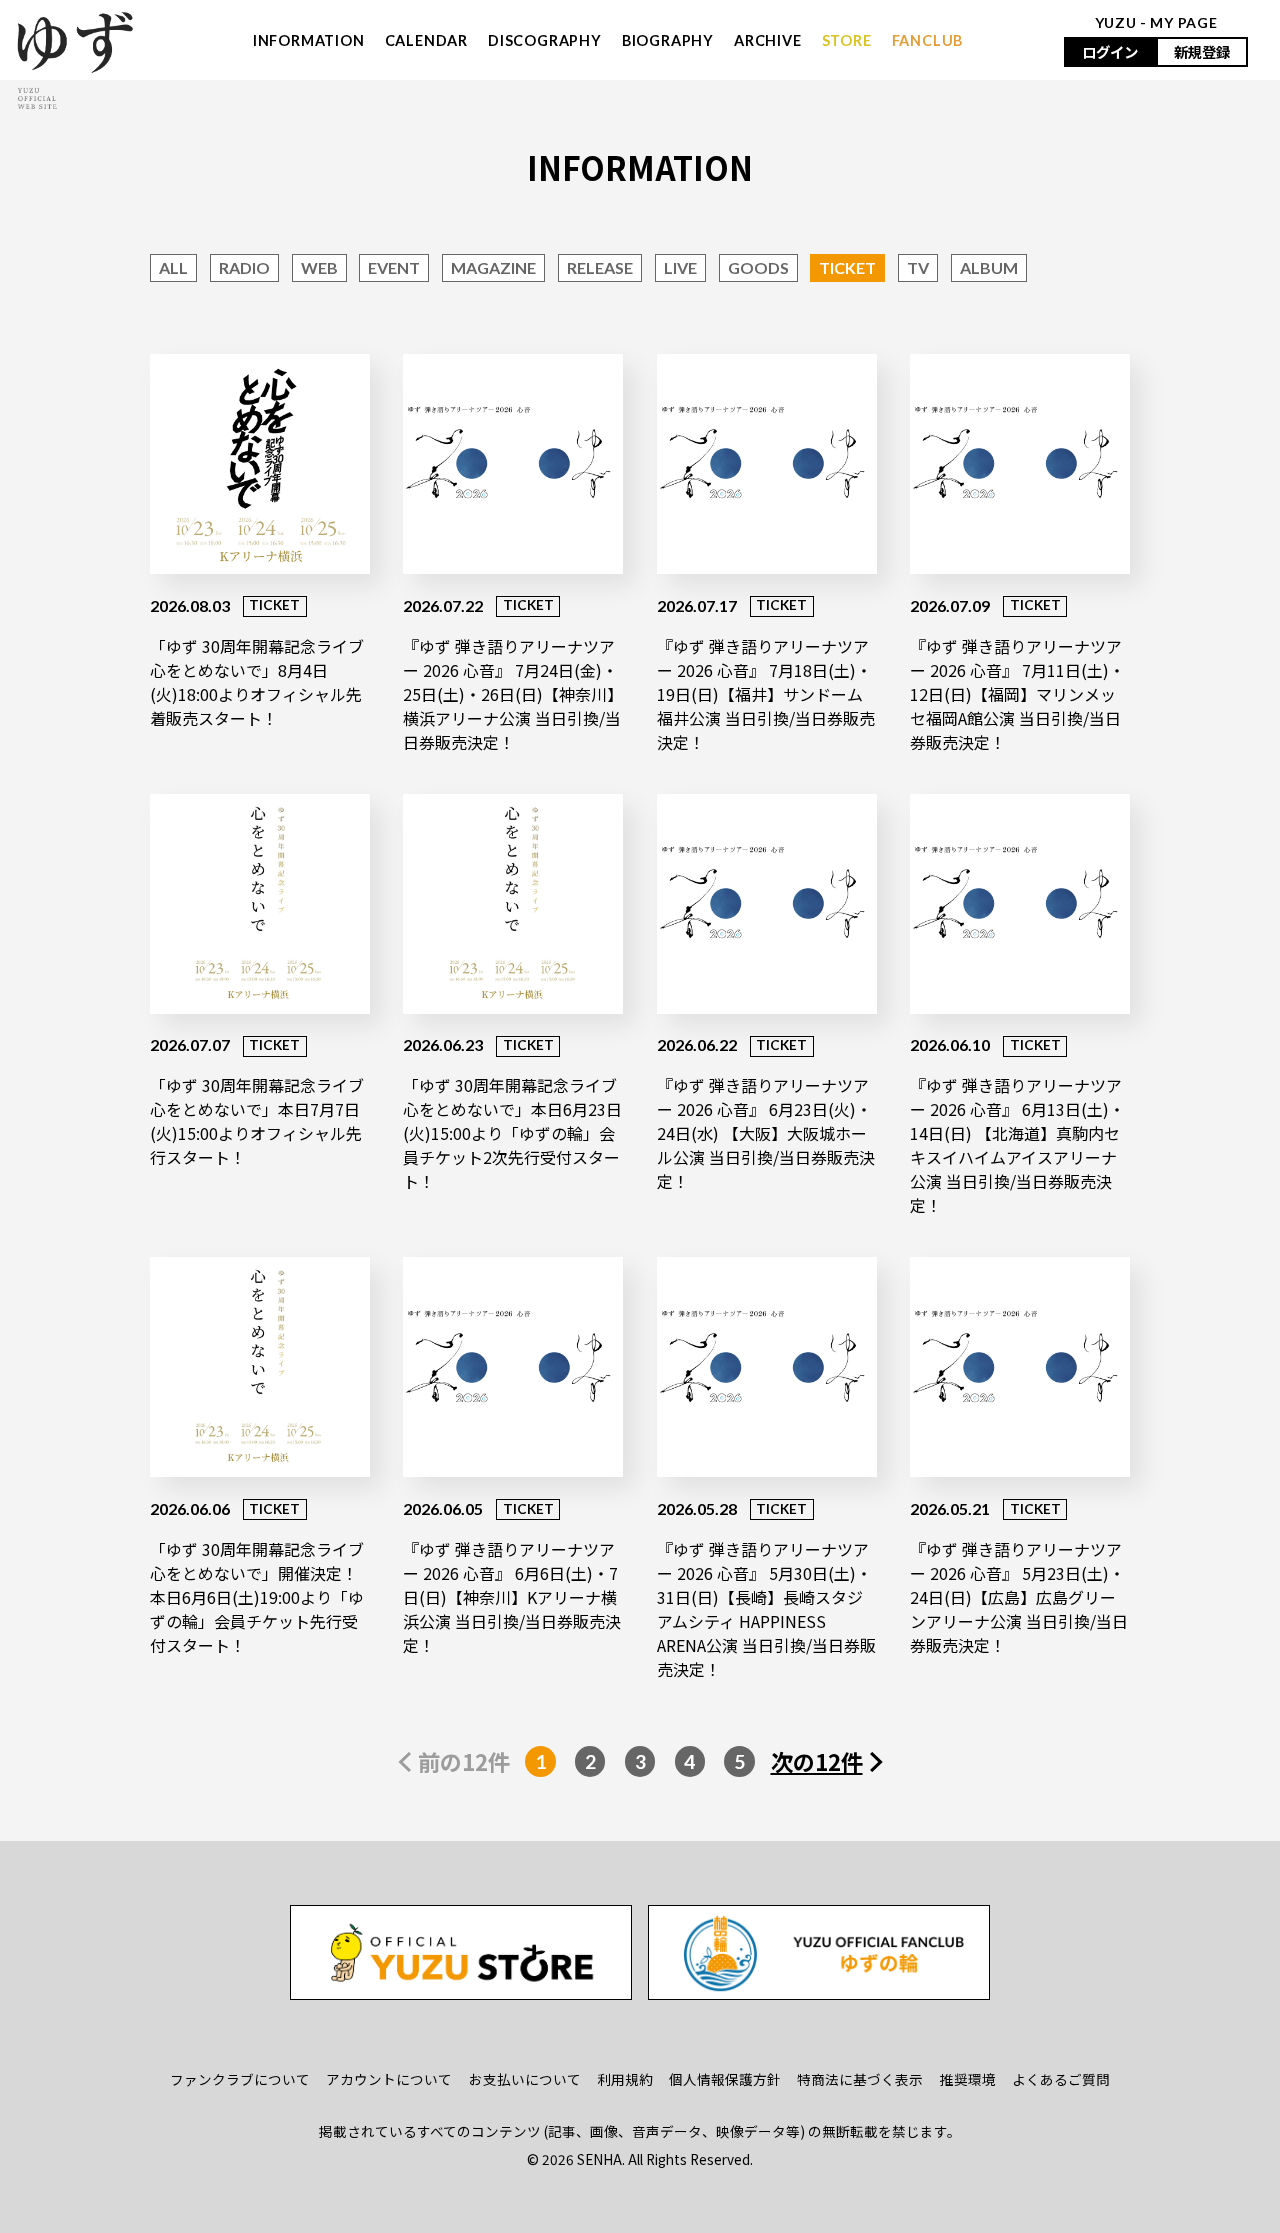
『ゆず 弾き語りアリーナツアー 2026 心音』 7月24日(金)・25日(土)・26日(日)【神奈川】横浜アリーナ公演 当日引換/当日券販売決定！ (512, 694)
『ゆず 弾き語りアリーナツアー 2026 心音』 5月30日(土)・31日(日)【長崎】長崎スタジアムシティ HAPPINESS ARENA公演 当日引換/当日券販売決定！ (766, 1609)
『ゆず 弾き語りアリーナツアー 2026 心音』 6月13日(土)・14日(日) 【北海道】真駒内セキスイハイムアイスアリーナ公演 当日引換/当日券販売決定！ (1017, 1145)
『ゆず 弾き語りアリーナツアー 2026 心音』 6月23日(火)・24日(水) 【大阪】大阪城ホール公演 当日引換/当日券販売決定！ (766, 1133)
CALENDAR (426, 40)
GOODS (758, 267)
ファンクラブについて (240, 2079)
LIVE (680, 267)
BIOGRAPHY (668, 40)
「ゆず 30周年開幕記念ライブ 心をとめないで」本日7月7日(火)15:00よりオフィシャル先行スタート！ (257, 1121)
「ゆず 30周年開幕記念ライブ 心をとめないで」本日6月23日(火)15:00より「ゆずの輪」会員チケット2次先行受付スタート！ (512, 1133)
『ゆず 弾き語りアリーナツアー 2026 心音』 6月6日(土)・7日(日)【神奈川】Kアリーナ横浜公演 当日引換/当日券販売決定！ (512, 1597)
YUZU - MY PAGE (1156, 22)
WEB (319, 267)
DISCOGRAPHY (545, 40)
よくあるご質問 (1061, 2079)
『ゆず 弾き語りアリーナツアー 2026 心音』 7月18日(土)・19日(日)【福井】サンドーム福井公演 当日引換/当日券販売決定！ (766, 694)
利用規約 (625, 2079)
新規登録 (1202, 51)
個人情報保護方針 (725, 2079)
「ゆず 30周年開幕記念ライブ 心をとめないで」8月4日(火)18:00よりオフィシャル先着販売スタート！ (257, 682)
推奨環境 (968, 2079)
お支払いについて (525, 2079)
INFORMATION (309, 40)
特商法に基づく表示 (860, 2079)
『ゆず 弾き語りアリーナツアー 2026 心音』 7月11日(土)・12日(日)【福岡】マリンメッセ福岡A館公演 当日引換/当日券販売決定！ (1017, 694)
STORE (847, 40)
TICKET (847, 267)
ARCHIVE (768, 40)
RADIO (244, 267)
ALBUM (989, 267)
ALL (173, 267)
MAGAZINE (493, 267)
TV (918, 267)
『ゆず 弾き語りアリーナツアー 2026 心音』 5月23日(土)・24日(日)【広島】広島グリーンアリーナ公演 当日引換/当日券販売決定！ (1019, 1597)
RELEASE (600, 267)
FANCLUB (928, 40)
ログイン (1110, 51)
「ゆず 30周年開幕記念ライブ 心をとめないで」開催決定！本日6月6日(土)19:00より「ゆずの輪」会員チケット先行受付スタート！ (257, 1597)
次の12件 (817, 1761)
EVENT (394, 267)
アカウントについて (389, 2079)
